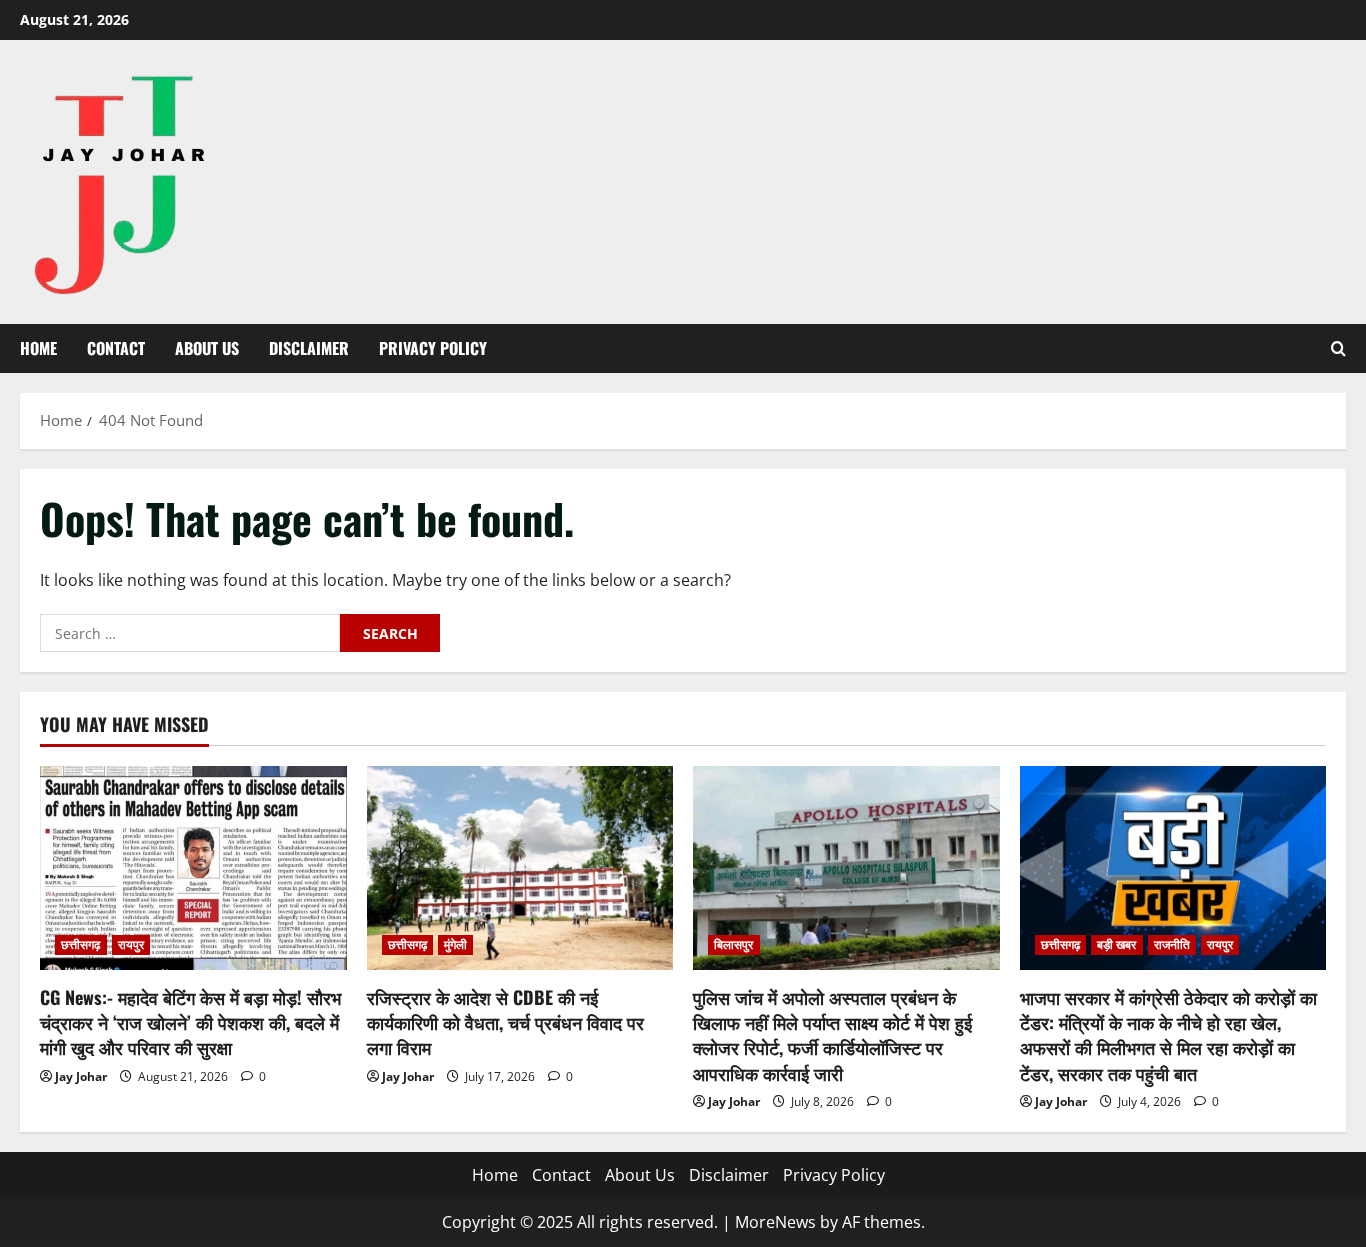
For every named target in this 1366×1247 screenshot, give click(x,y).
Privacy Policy (433, 348)
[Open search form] (1338, 348)
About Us (207, 348)
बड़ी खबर (1117, 944)
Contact (116, 348)
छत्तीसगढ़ (81, 944)
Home (38, 348)
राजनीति (1172, 944)
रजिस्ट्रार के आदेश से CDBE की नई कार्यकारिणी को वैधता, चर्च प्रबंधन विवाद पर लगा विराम (505, 1022)
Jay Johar (81, 1076)
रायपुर (131, 944)
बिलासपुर (734, 944)
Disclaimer (309, 348)
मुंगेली (455, 944)
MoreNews (775, 1222)
